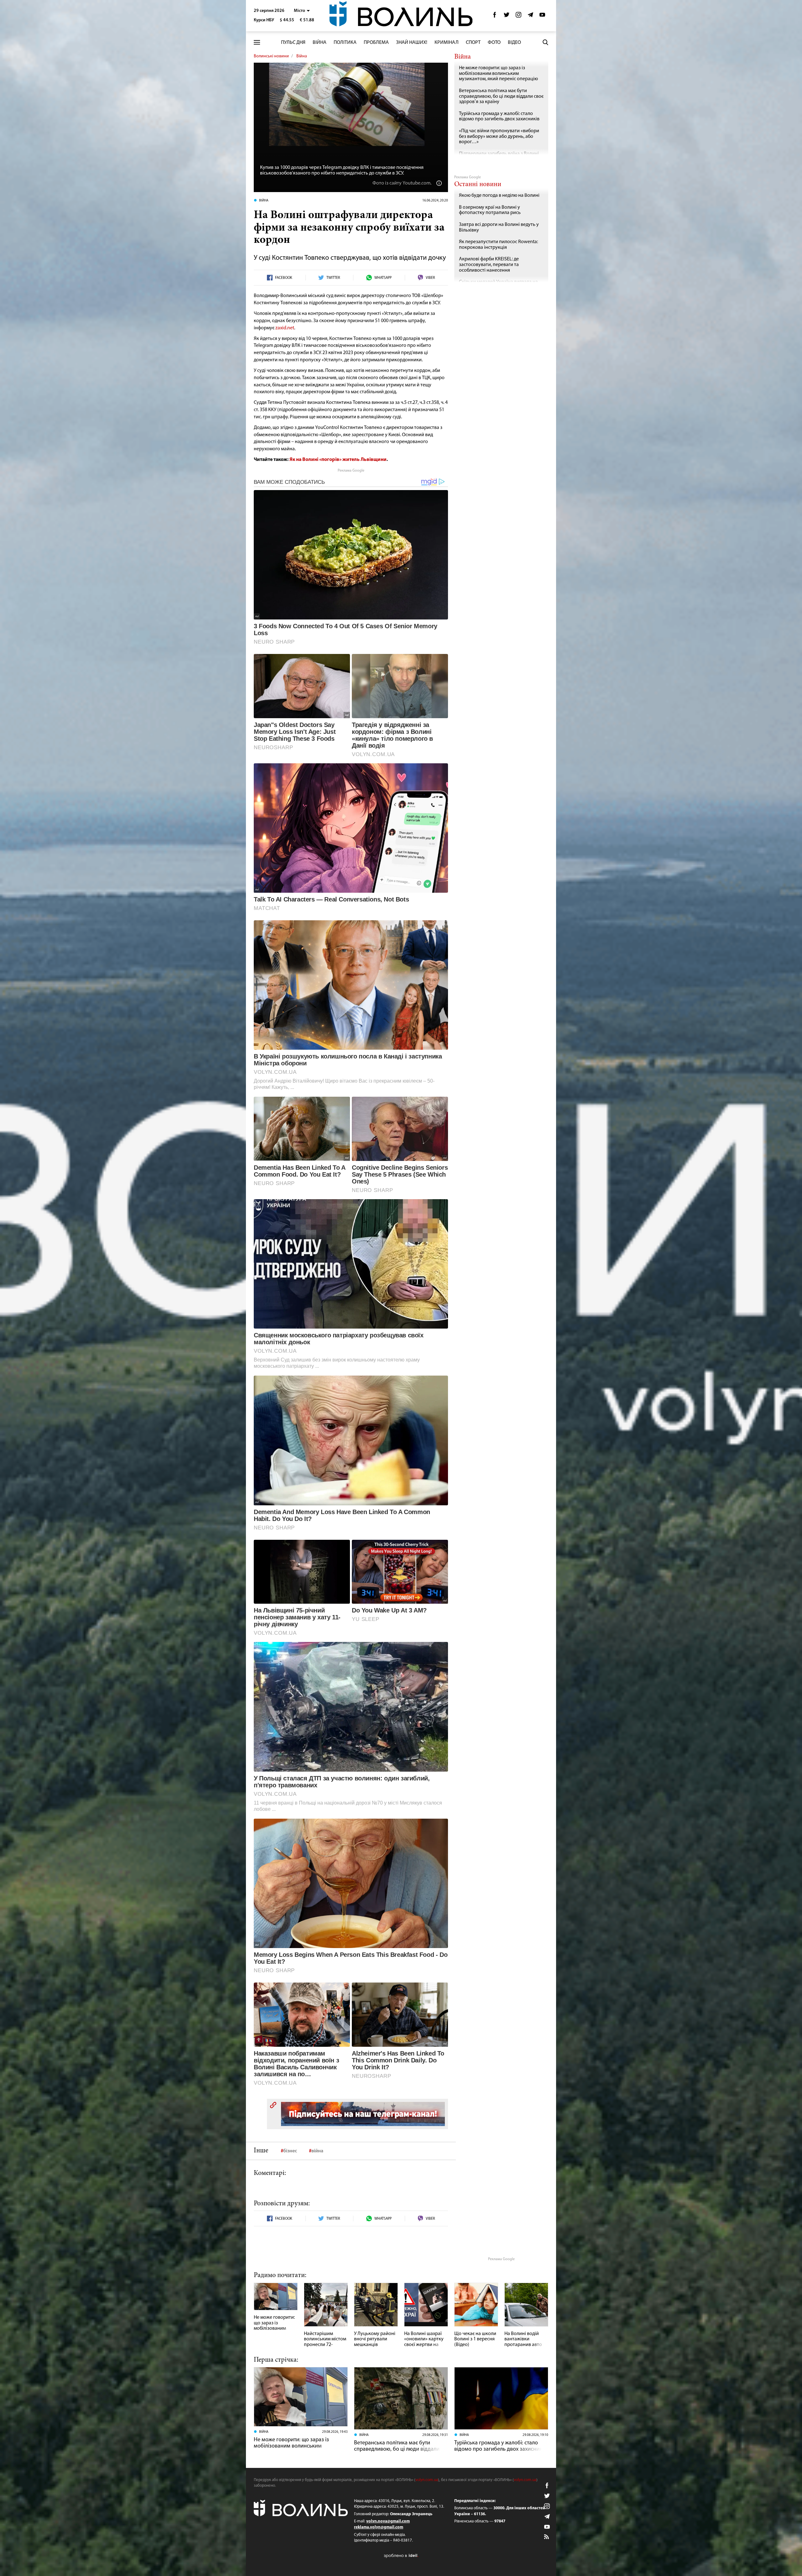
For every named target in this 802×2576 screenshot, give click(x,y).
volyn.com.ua (427, 2480)
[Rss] (547, 2537)
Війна (320, 43)
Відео (514, 43)
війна (317, 2151)
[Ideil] (401, 2556)
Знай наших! (412, 43)
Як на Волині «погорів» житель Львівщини (338, 460)
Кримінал (447, 43)
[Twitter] (507, 16)
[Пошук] (545, 42)
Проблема (376, 43)
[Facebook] (495, 16)
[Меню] (257, 42)
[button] (302, 11)
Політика (345, 43)
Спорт (473, 43)
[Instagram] (518, 16)
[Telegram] (530, 16)
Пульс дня (293, 43)
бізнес (290, 2151)
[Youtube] (542, 16)
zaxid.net (285, 328)
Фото (494, 43)
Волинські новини (271, 56)
